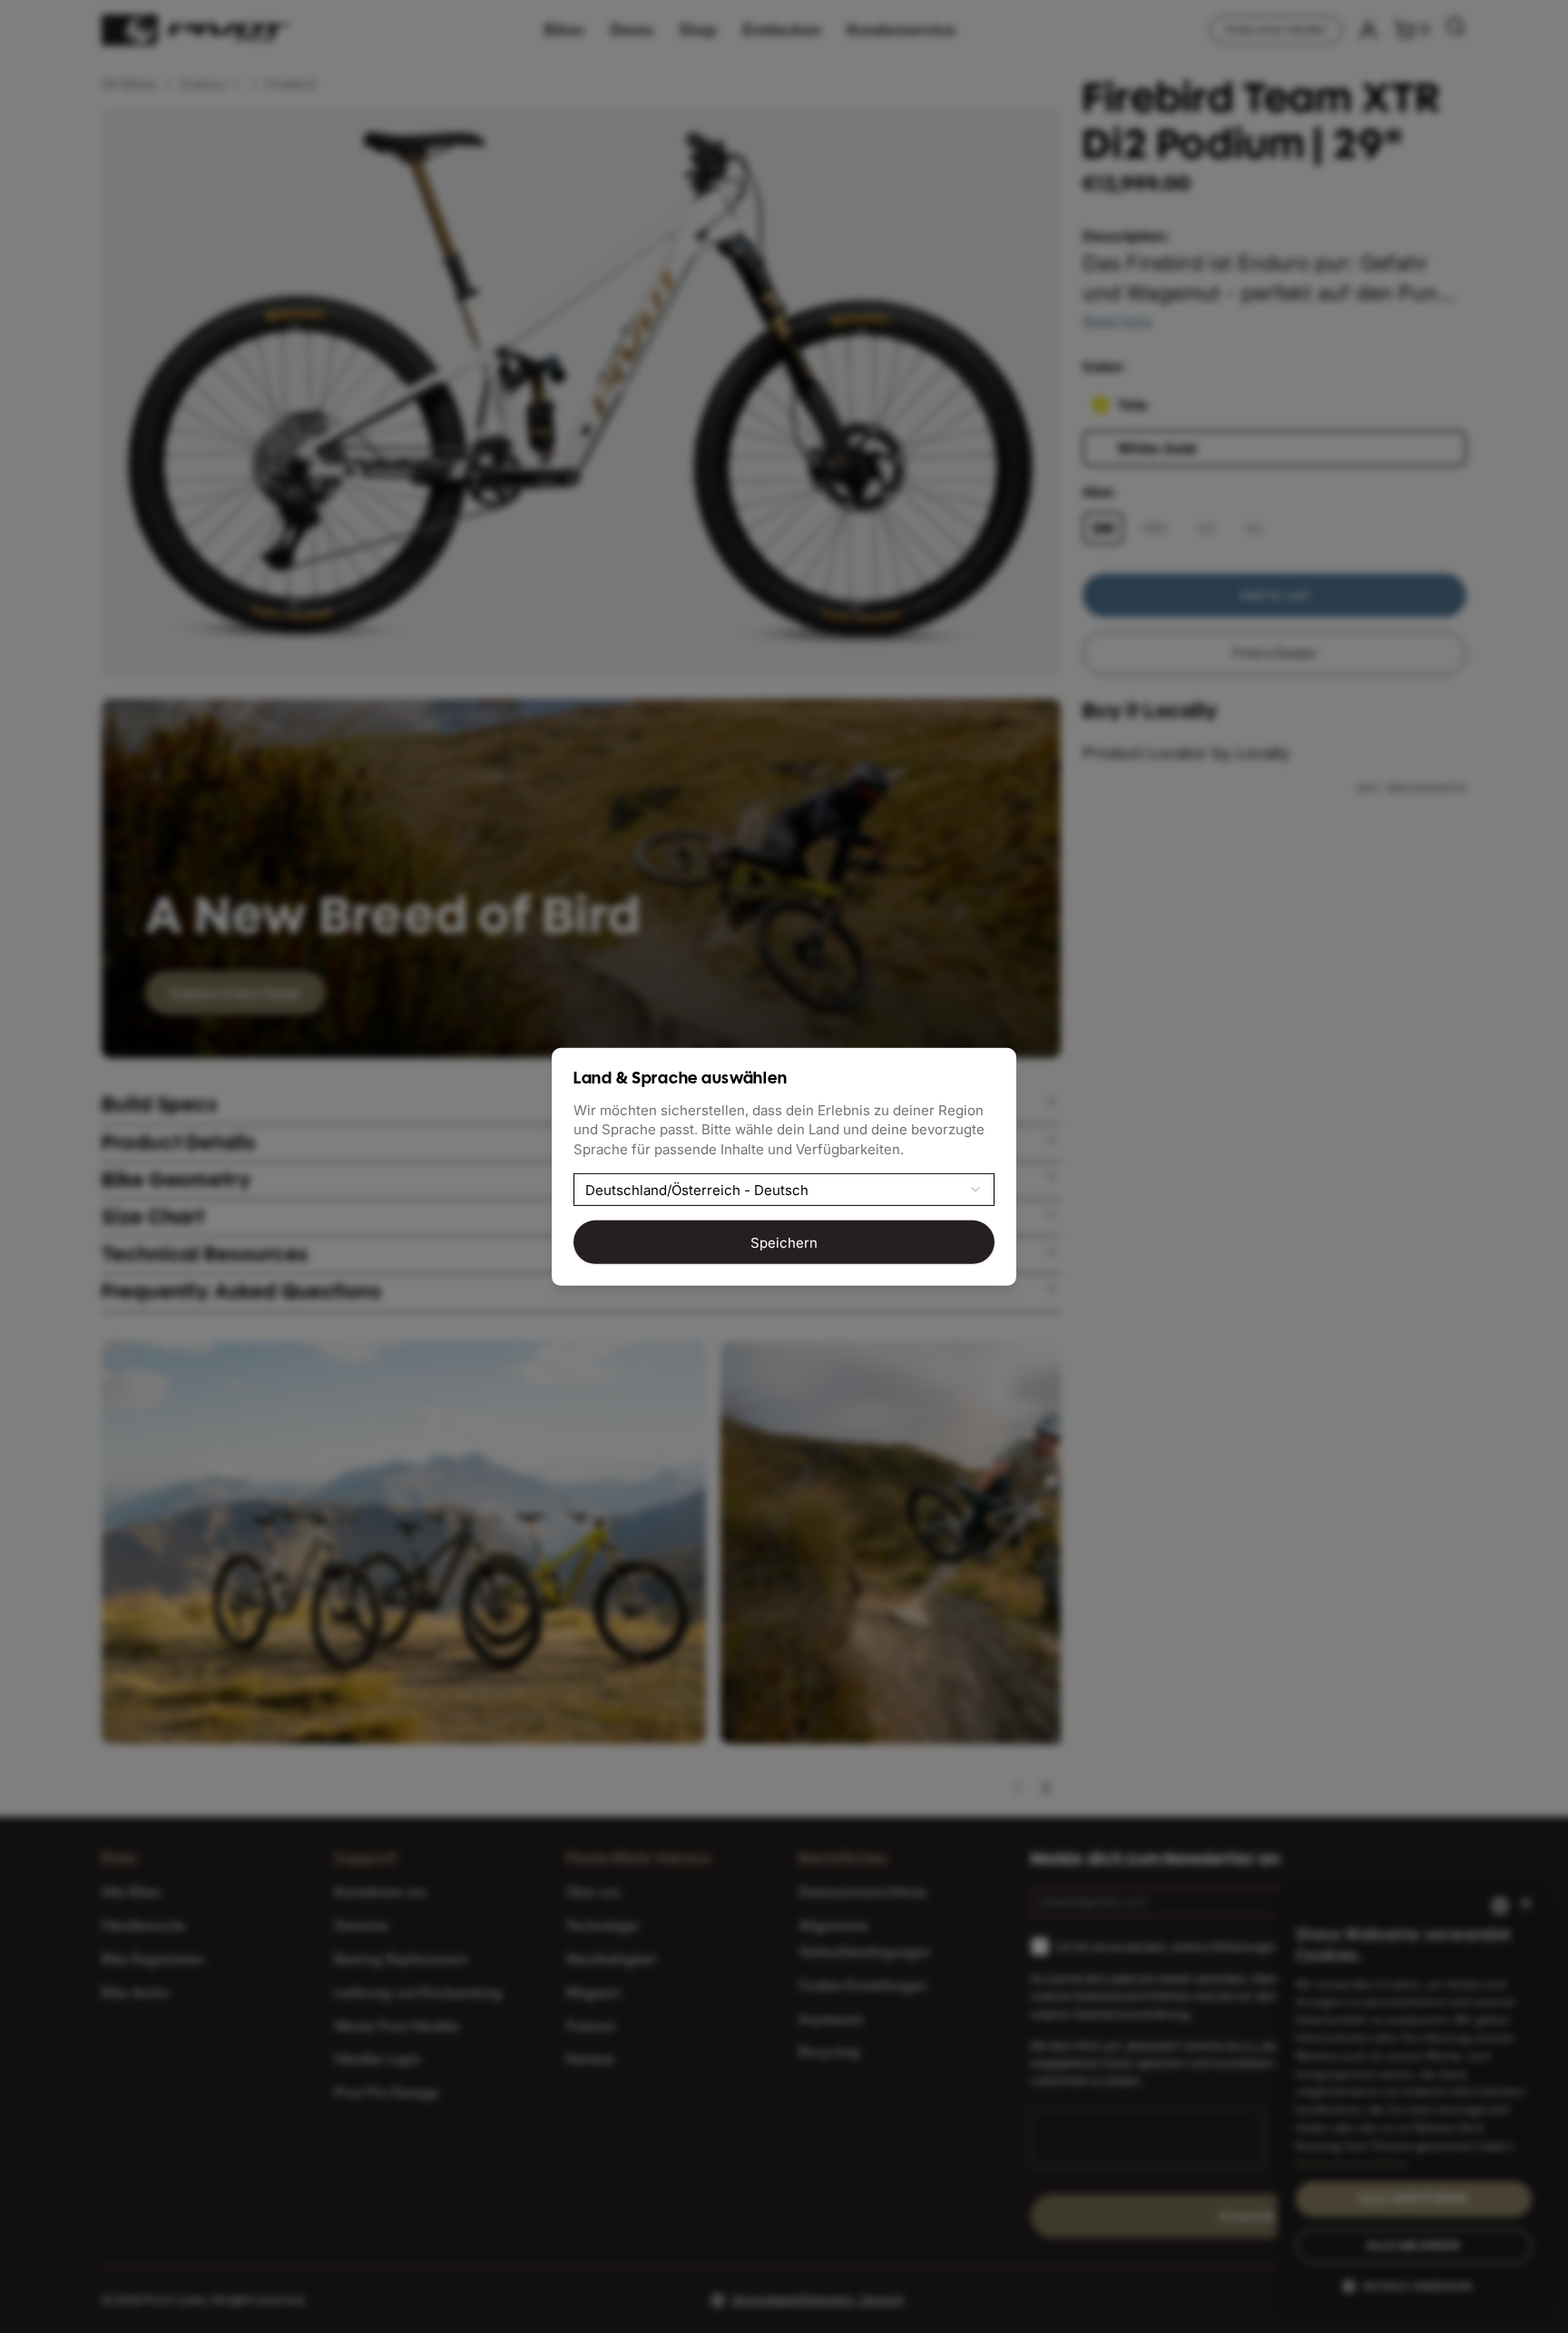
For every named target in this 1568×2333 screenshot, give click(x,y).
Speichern (784, 1242)
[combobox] (784, 1190)
